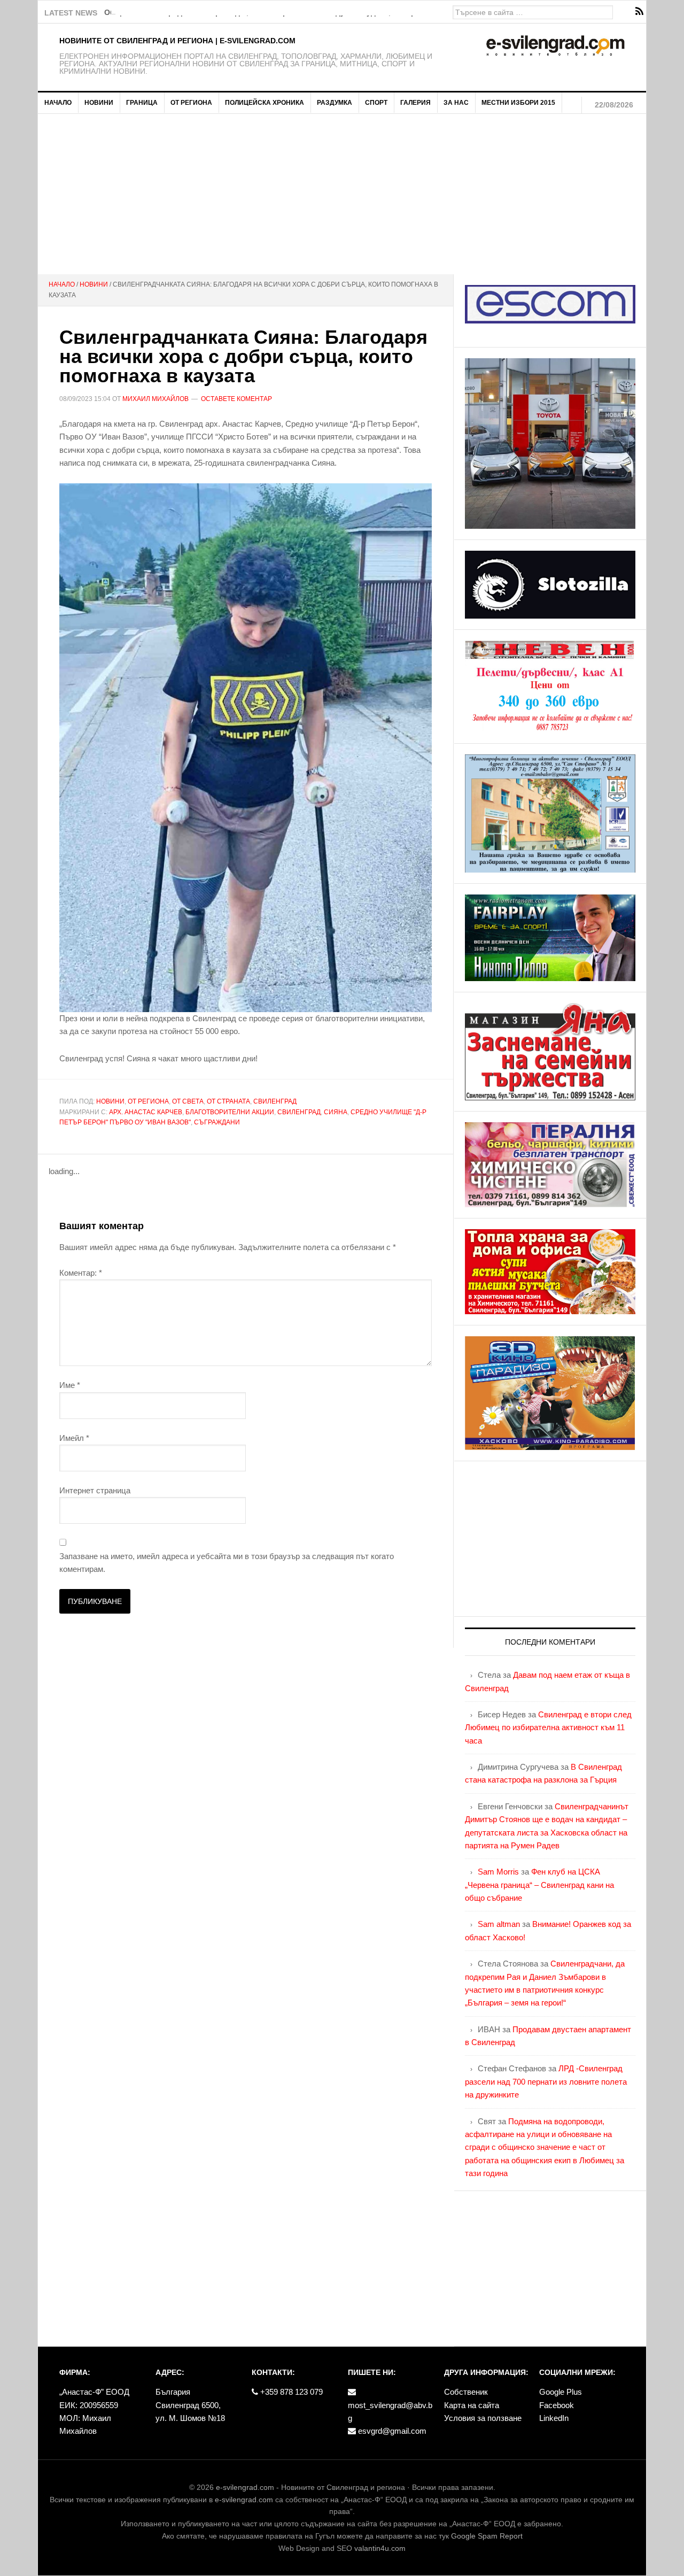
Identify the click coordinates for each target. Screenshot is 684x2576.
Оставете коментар (236, 399)
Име (70, 1385)
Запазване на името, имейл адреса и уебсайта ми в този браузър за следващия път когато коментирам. (227, 1563)
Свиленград (275, 1101)
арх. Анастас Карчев (146, 1112)
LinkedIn (554, 2418)
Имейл (74, 1438)
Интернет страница (95, 1490)
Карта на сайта (472, 2405)
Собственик (466, 2392)
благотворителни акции (230, 1112)
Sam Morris (498, 1872)
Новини (110, 1101)
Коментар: (81, 1273)
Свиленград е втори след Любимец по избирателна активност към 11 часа (548, 1727)
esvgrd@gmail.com (391, 2431)
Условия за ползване (483, 2418)
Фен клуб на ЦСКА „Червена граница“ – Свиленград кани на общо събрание (539, 1885)
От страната (228, 1101)
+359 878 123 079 (290, 2392)
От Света (188, 1101)
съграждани (217, 1122)
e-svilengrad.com (245, 2487)
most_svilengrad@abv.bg (390, 2412)
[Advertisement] (342, 194)
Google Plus (561, 2392)
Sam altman (499, 1924)
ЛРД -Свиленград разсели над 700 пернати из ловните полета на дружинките (546, 2081)
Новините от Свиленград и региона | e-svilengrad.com (177, 41)
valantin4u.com (380, 2548)
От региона (148, 1101)
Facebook (557, 2405)
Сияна (336, 1112)
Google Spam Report (487, 2536)
